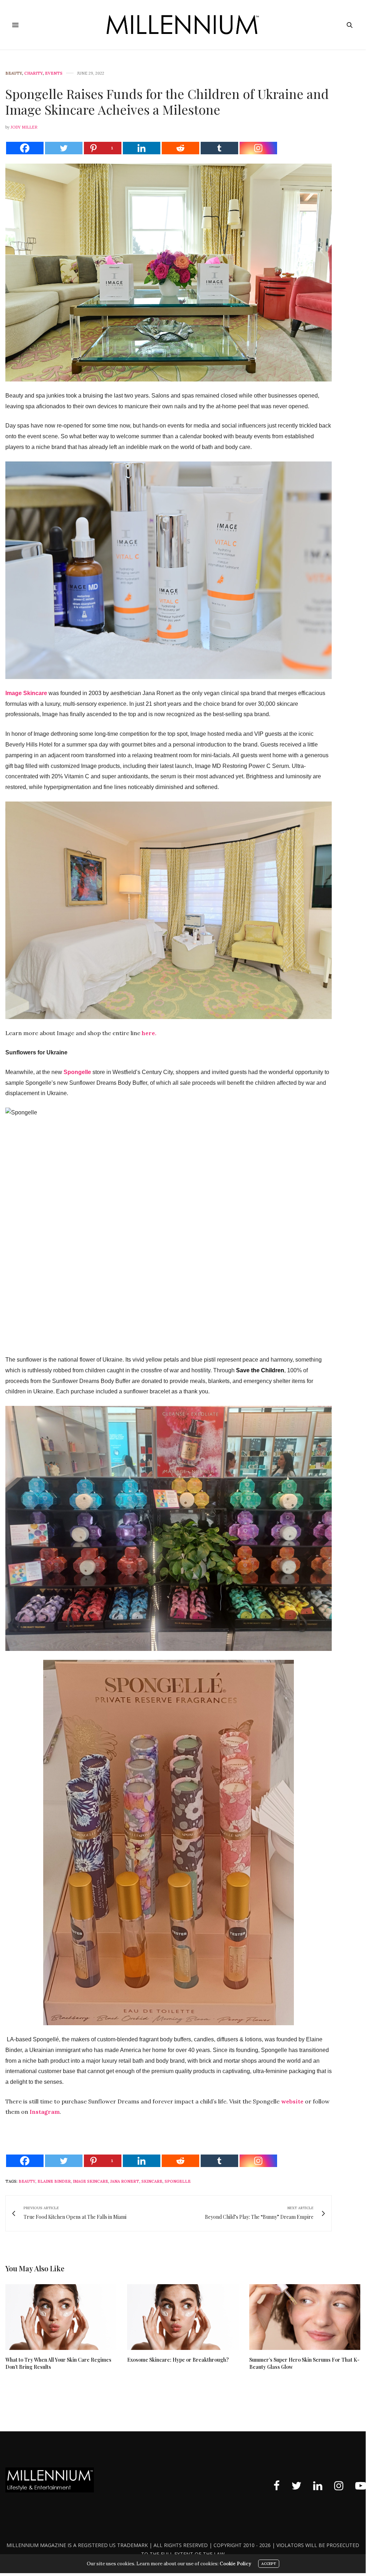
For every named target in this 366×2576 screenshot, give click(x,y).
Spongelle (178, 2181)
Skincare (152, 2181)
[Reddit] (181, 148)
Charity (34, 73)
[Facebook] (25, 148)
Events (54, 73)
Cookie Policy (235, 2564)
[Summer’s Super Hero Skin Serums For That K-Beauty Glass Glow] (305, 2317)
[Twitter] (64, 148)
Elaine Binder (54, 2181)
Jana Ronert (125, 2181)
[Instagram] (258, 148)
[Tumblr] (219, 148)
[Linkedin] (142, 148)
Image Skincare (91, 2181)
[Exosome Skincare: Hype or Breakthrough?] (183, 2317)
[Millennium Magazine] (183, 25)
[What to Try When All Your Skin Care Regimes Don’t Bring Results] (61, 2317)
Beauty (14, 73)
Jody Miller (24, 127)
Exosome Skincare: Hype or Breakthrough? (178, 2360)
